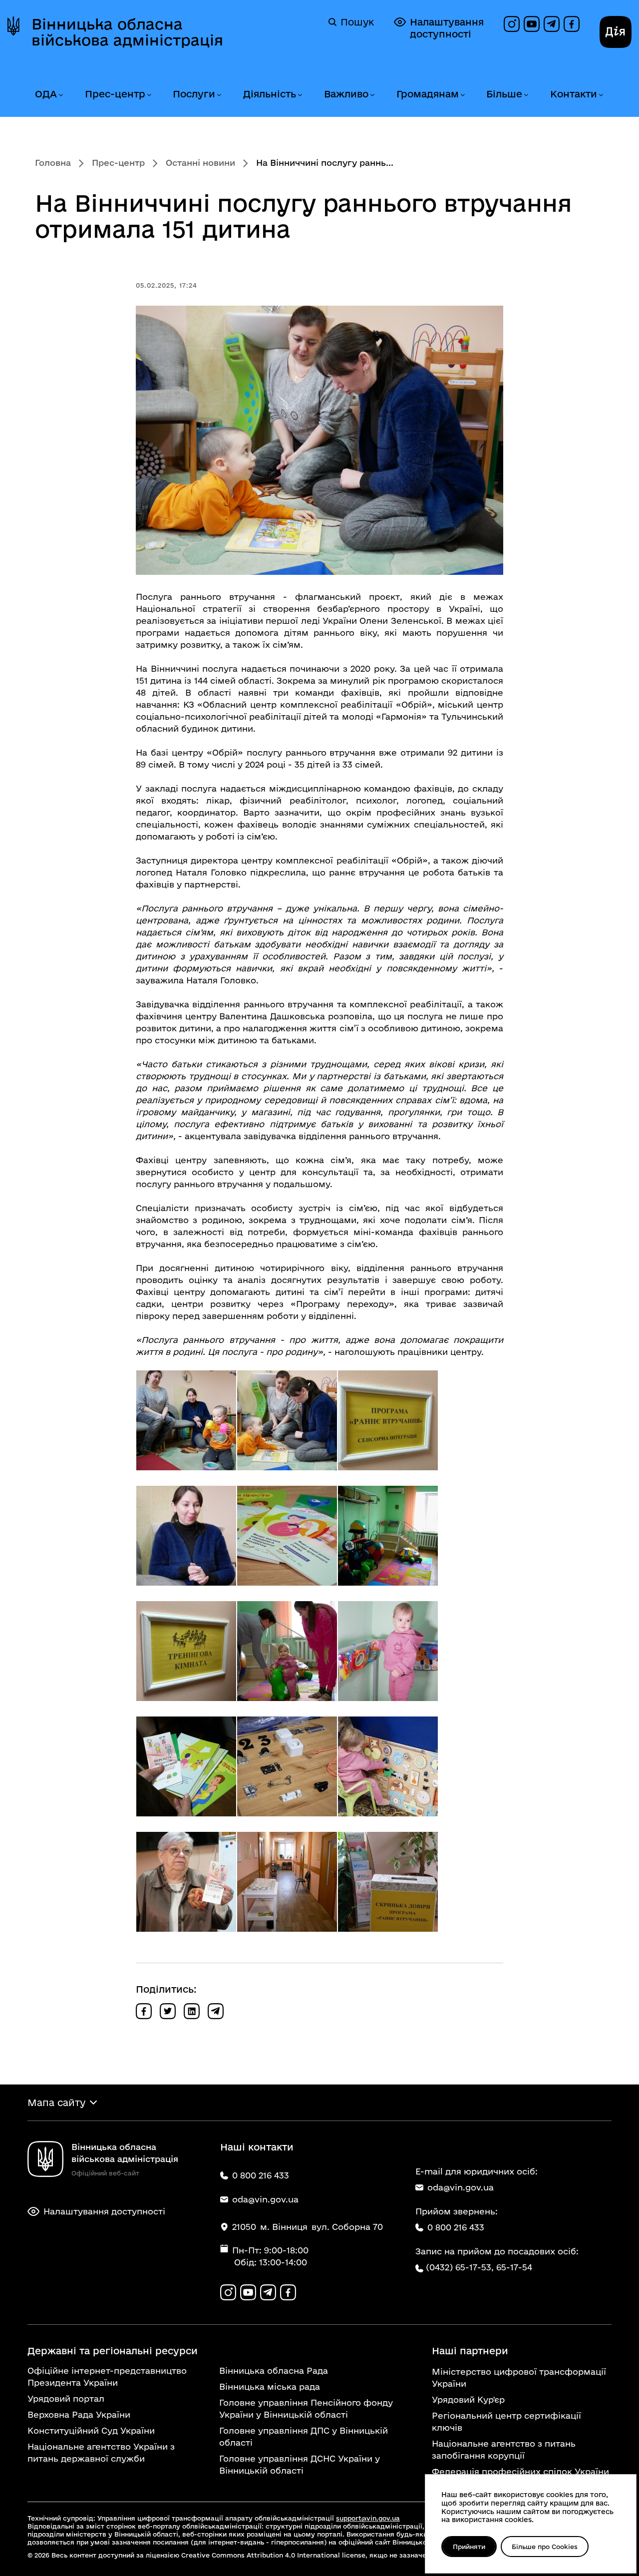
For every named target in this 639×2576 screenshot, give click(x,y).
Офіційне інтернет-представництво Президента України (107, 2376)
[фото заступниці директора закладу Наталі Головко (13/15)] (186, 1882)
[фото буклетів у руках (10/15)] (186, 1766)
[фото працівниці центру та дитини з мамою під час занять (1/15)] (186, 1420)
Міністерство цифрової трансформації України (519, 2377)
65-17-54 (514, 2267)
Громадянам (428, 94)
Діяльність (270, 94)
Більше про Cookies (545, 2547)
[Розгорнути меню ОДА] (60, 95)
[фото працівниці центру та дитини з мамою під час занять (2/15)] (287, 1420)
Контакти (574, 94)
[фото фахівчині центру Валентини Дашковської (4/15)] (186, 1536)
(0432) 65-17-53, (460, 2267)
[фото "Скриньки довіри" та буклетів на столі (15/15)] (388, 1882)
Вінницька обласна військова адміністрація (127, 32)
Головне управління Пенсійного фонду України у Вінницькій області (306, 2408)
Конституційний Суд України (91, 2430)
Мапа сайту (56, 2103)
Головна (53, 163)
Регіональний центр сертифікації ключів (506, 2421)
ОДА (46, 94)
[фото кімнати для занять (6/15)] (388, 1536)
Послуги (194, 94)
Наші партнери (470, 2351)
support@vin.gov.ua (368, 2518)
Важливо (346, 94)
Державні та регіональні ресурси (113, 2351)
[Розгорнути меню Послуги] (219, 95)
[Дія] (616, 32)
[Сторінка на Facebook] (572, 24)
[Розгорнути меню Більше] (526, 95)
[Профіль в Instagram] (512, 24)
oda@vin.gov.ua (461, 2187)
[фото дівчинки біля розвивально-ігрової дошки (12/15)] (388, 1766)
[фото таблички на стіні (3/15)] (388, 1420)
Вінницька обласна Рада (274, 2370)
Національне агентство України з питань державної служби (101, 2452)
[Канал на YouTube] (532, 24)
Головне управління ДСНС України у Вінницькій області (300, 2464)
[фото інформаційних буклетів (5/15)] (287, 1536)
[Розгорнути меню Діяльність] (300, 95)
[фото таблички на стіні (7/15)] (186, 1651)
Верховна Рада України (79, 2414)
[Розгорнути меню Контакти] (601, 95)
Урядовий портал (66, 2398)
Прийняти (469, 2547)
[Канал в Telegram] (552, 24)
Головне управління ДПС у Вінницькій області (304, 2436)
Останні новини (200, 163)
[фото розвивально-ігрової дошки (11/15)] (287, 1766)
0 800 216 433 (456, 2227)
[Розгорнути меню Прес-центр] (149, 95)
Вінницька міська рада (270, 2386)
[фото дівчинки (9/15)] (388, 1651)
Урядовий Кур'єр (468, 2399)
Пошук (357, 22)
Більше (504, 94)
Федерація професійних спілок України (520, 2471)
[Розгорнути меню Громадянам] (462, 95)
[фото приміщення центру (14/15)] (287, 1882)
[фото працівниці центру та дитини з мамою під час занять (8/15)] (287, 1651)
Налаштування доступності (447, 28)
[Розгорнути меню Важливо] (372, 95)
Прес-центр (115, 94)
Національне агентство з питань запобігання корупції (504, 2449)
